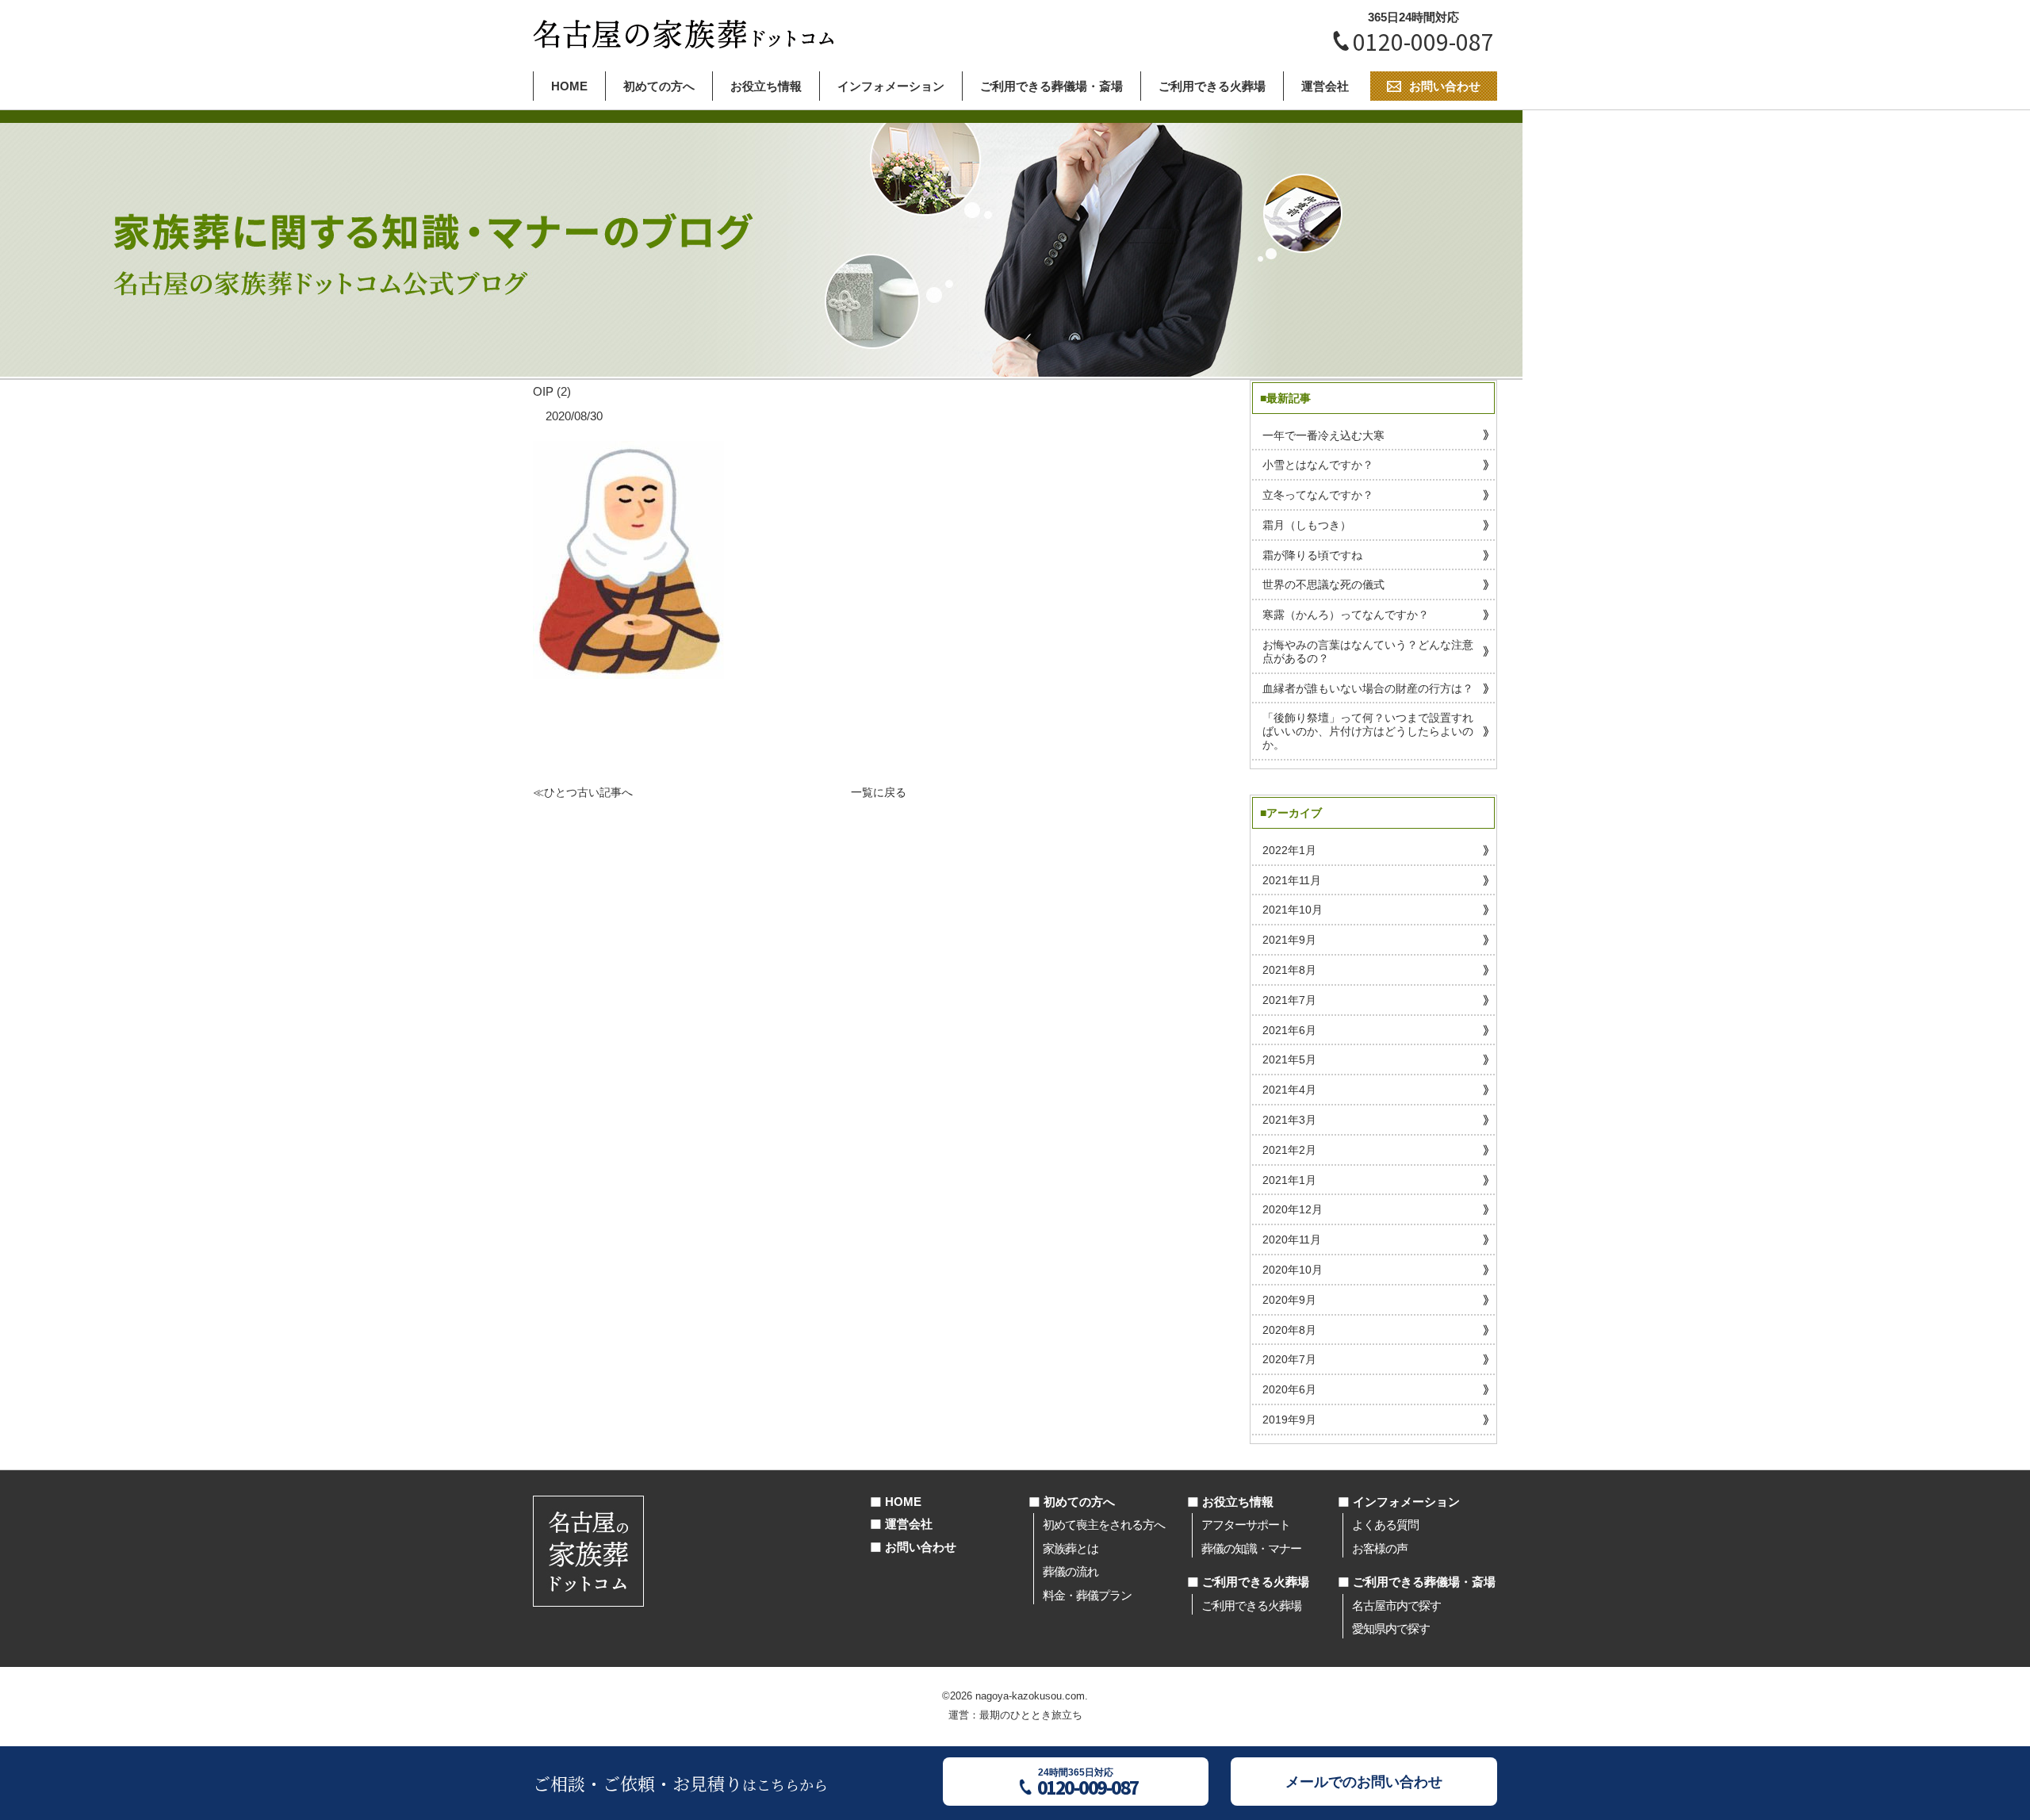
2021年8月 (1289, 970)
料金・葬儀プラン (1087, 1595)
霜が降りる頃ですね (1312, 555)
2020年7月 (1289, 1359)
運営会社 (1325, 86)
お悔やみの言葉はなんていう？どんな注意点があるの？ (1368, 651)
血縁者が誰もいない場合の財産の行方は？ (1368, 688)
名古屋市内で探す (1396, 1605)
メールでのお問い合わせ (1364, 1782)
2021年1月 (1289, 1180)
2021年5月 (1289, 1059)
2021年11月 (1292, 880)
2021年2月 (1289, 1150)
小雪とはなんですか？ (1318, 465)
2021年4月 (1289, 1090)
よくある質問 (1385, 1525)
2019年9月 (1289, 1420)
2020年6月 (1289, 1389)
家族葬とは (1071, 1548)
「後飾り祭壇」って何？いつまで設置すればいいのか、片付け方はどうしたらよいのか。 (1368, 731)
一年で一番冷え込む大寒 (1323, 435)
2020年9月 (1289, 1300)
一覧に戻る (879, 792)
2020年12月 (1293, 1209)
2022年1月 (1289, 850)
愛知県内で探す (1391, 1628)
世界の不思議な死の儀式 (1323, 584)
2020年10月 (1293, 1270)
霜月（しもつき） (1307, 525)
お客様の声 (1380, 1548)
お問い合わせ (921, 1547)
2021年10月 (1293, 910)
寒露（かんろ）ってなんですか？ (1346, 615)
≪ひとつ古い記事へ (583, 792)
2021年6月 (1289, 1030)
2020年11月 (1292, 1240)
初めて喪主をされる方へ (1104, 1525)
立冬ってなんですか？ (1318, 495)
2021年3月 (1289, 1120)
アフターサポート (1246, 1525)
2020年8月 (1289, 1330)
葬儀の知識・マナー (1251, 1548)
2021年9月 (1289, 940)
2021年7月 (1289, 1000)
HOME (569, 86)
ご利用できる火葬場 (1212, 86)
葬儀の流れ (1071, 1571)
